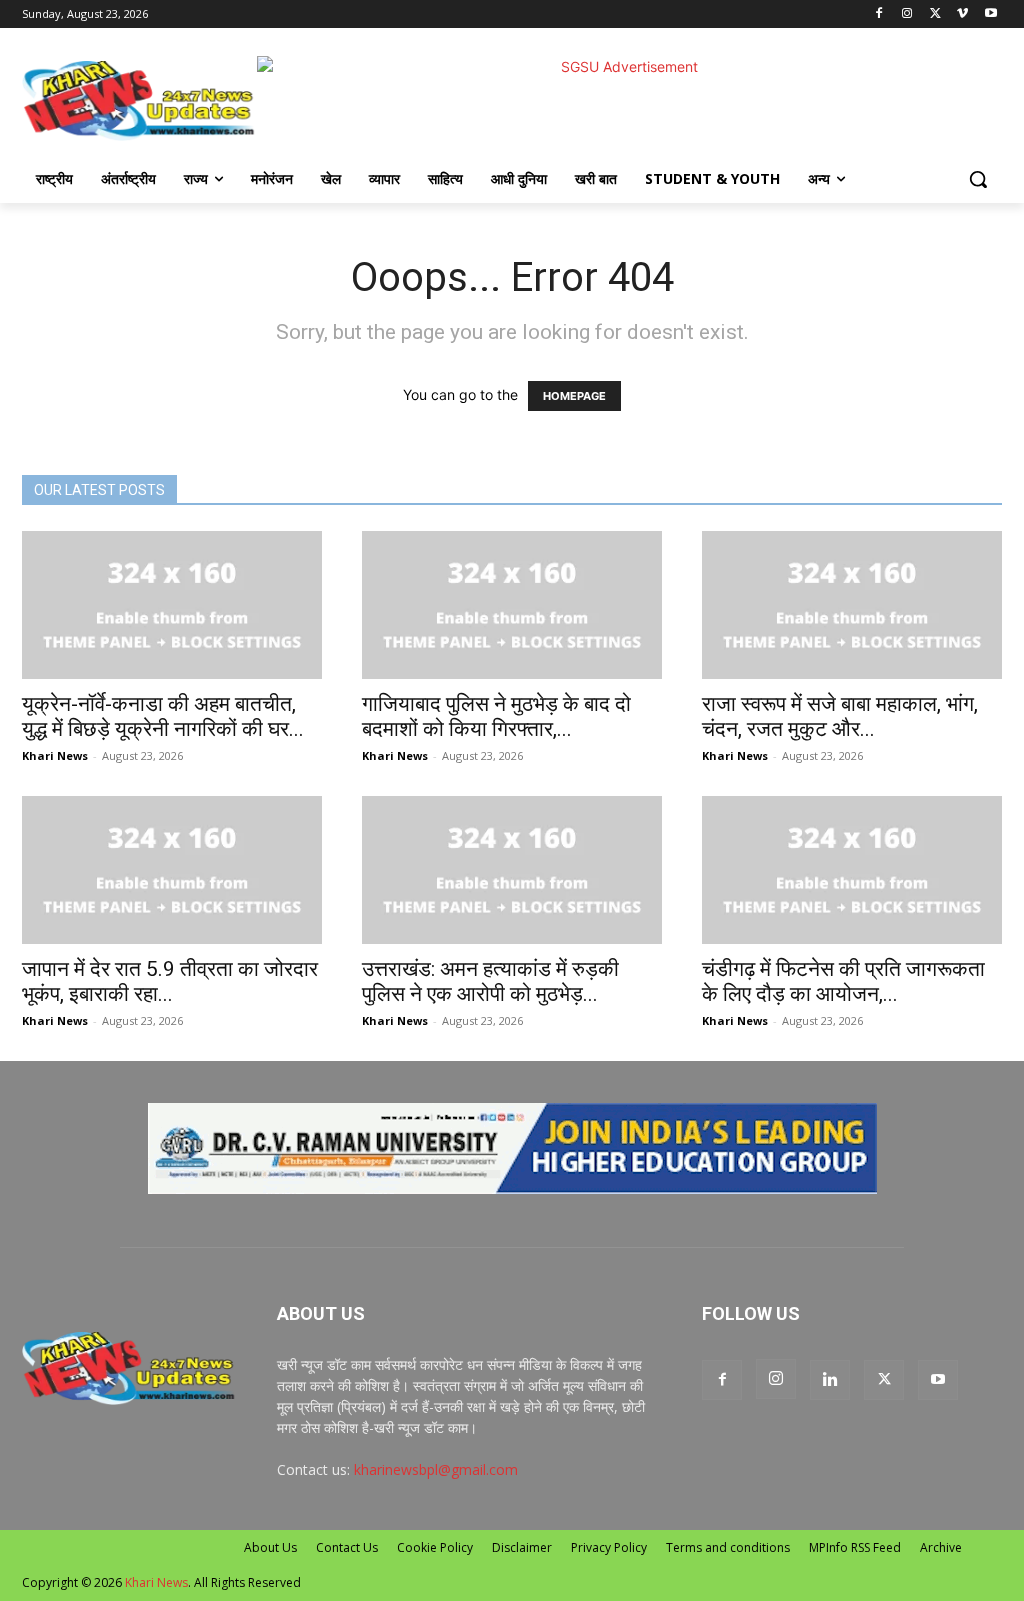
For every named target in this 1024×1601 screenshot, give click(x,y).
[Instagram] (907, 14)
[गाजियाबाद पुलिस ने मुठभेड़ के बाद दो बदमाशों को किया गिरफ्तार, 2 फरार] (512, 605)
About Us (270, 1547)
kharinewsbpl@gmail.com (436, 1469)
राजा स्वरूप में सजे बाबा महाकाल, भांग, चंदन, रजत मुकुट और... (840, 716)
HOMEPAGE (574, 396)
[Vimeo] (962, 14)
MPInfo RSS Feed (855, 1547)
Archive (941, 1547)
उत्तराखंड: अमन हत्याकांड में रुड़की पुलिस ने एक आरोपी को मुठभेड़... (490, 981)
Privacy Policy (609, 1547)
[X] (935, 14)
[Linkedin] (830, 1380)
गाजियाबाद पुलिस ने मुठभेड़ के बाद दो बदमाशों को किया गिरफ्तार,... (496, 716)
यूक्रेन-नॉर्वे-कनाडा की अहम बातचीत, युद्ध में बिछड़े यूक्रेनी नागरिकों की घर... (163, 716)
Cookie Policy (435, 1547)
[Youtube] (990, 14)
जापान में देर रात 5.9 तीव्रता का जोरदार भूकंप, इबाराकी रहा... (170, 981)
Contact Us (347, 1547)
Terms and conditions (728, 1547)
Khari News (55, 755)
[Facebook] (879, 14)
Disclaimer (522, 1547)
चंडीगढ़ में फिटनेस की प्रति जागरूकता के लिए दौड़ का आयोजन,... (843, 981)
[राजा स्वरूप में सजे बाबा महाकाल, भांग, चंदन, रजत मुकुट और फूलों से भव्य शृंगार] (852, 605)
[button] (978, 179)
